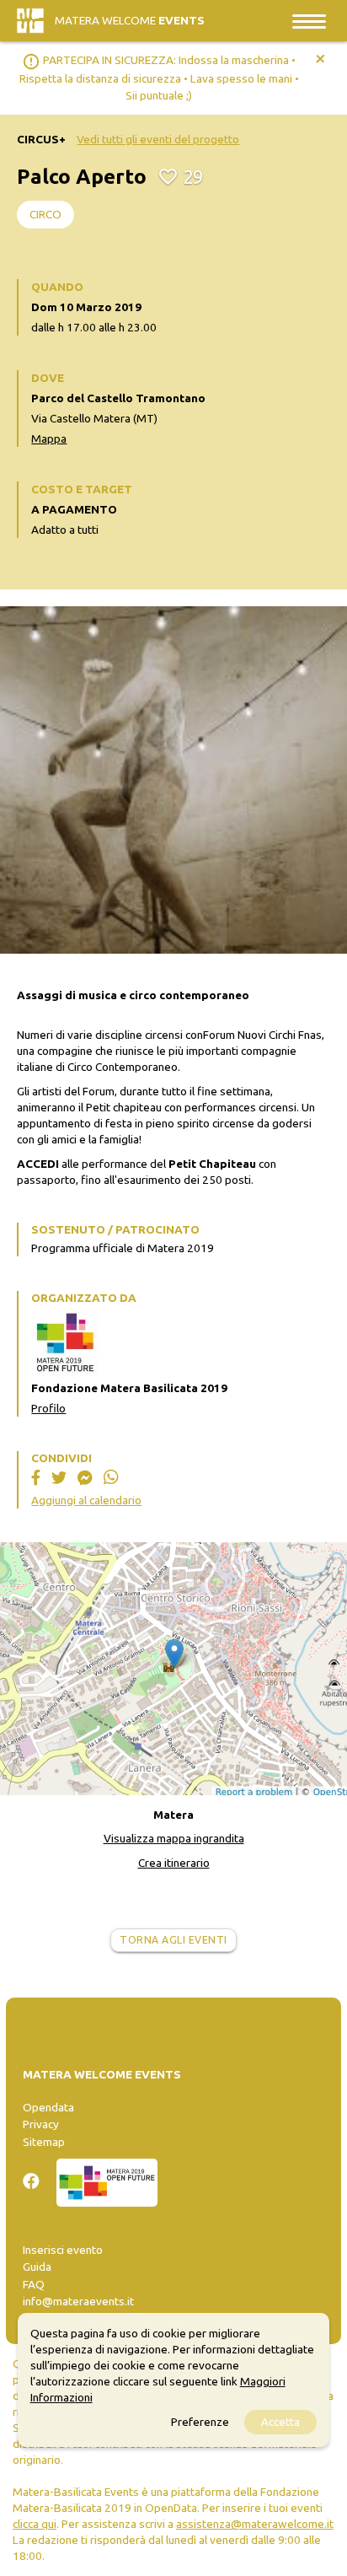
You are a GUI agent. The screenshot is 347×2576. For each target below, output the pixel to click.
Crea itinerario (174, 1863)
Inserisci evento (63, 2250)
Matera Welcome (130, 20)
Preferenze (200, 2422)
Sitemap (44, 2142)
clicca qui (35, 2524)
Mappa (49, 438)
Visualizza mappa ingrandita (174, 1838)
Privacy (41, 2124)
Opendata (48, 2107)
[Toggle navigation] (309, 21)
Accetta (280, 2422)
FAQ (34, 2284)
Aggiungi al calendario (86, 1500)
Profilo (48, 1408)
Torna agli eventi (173, 1940)
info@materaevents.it (78, 2301)
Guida (37, 2267)
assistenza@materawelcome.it (255, 2524)
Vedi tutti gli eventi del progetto (158, 139)
